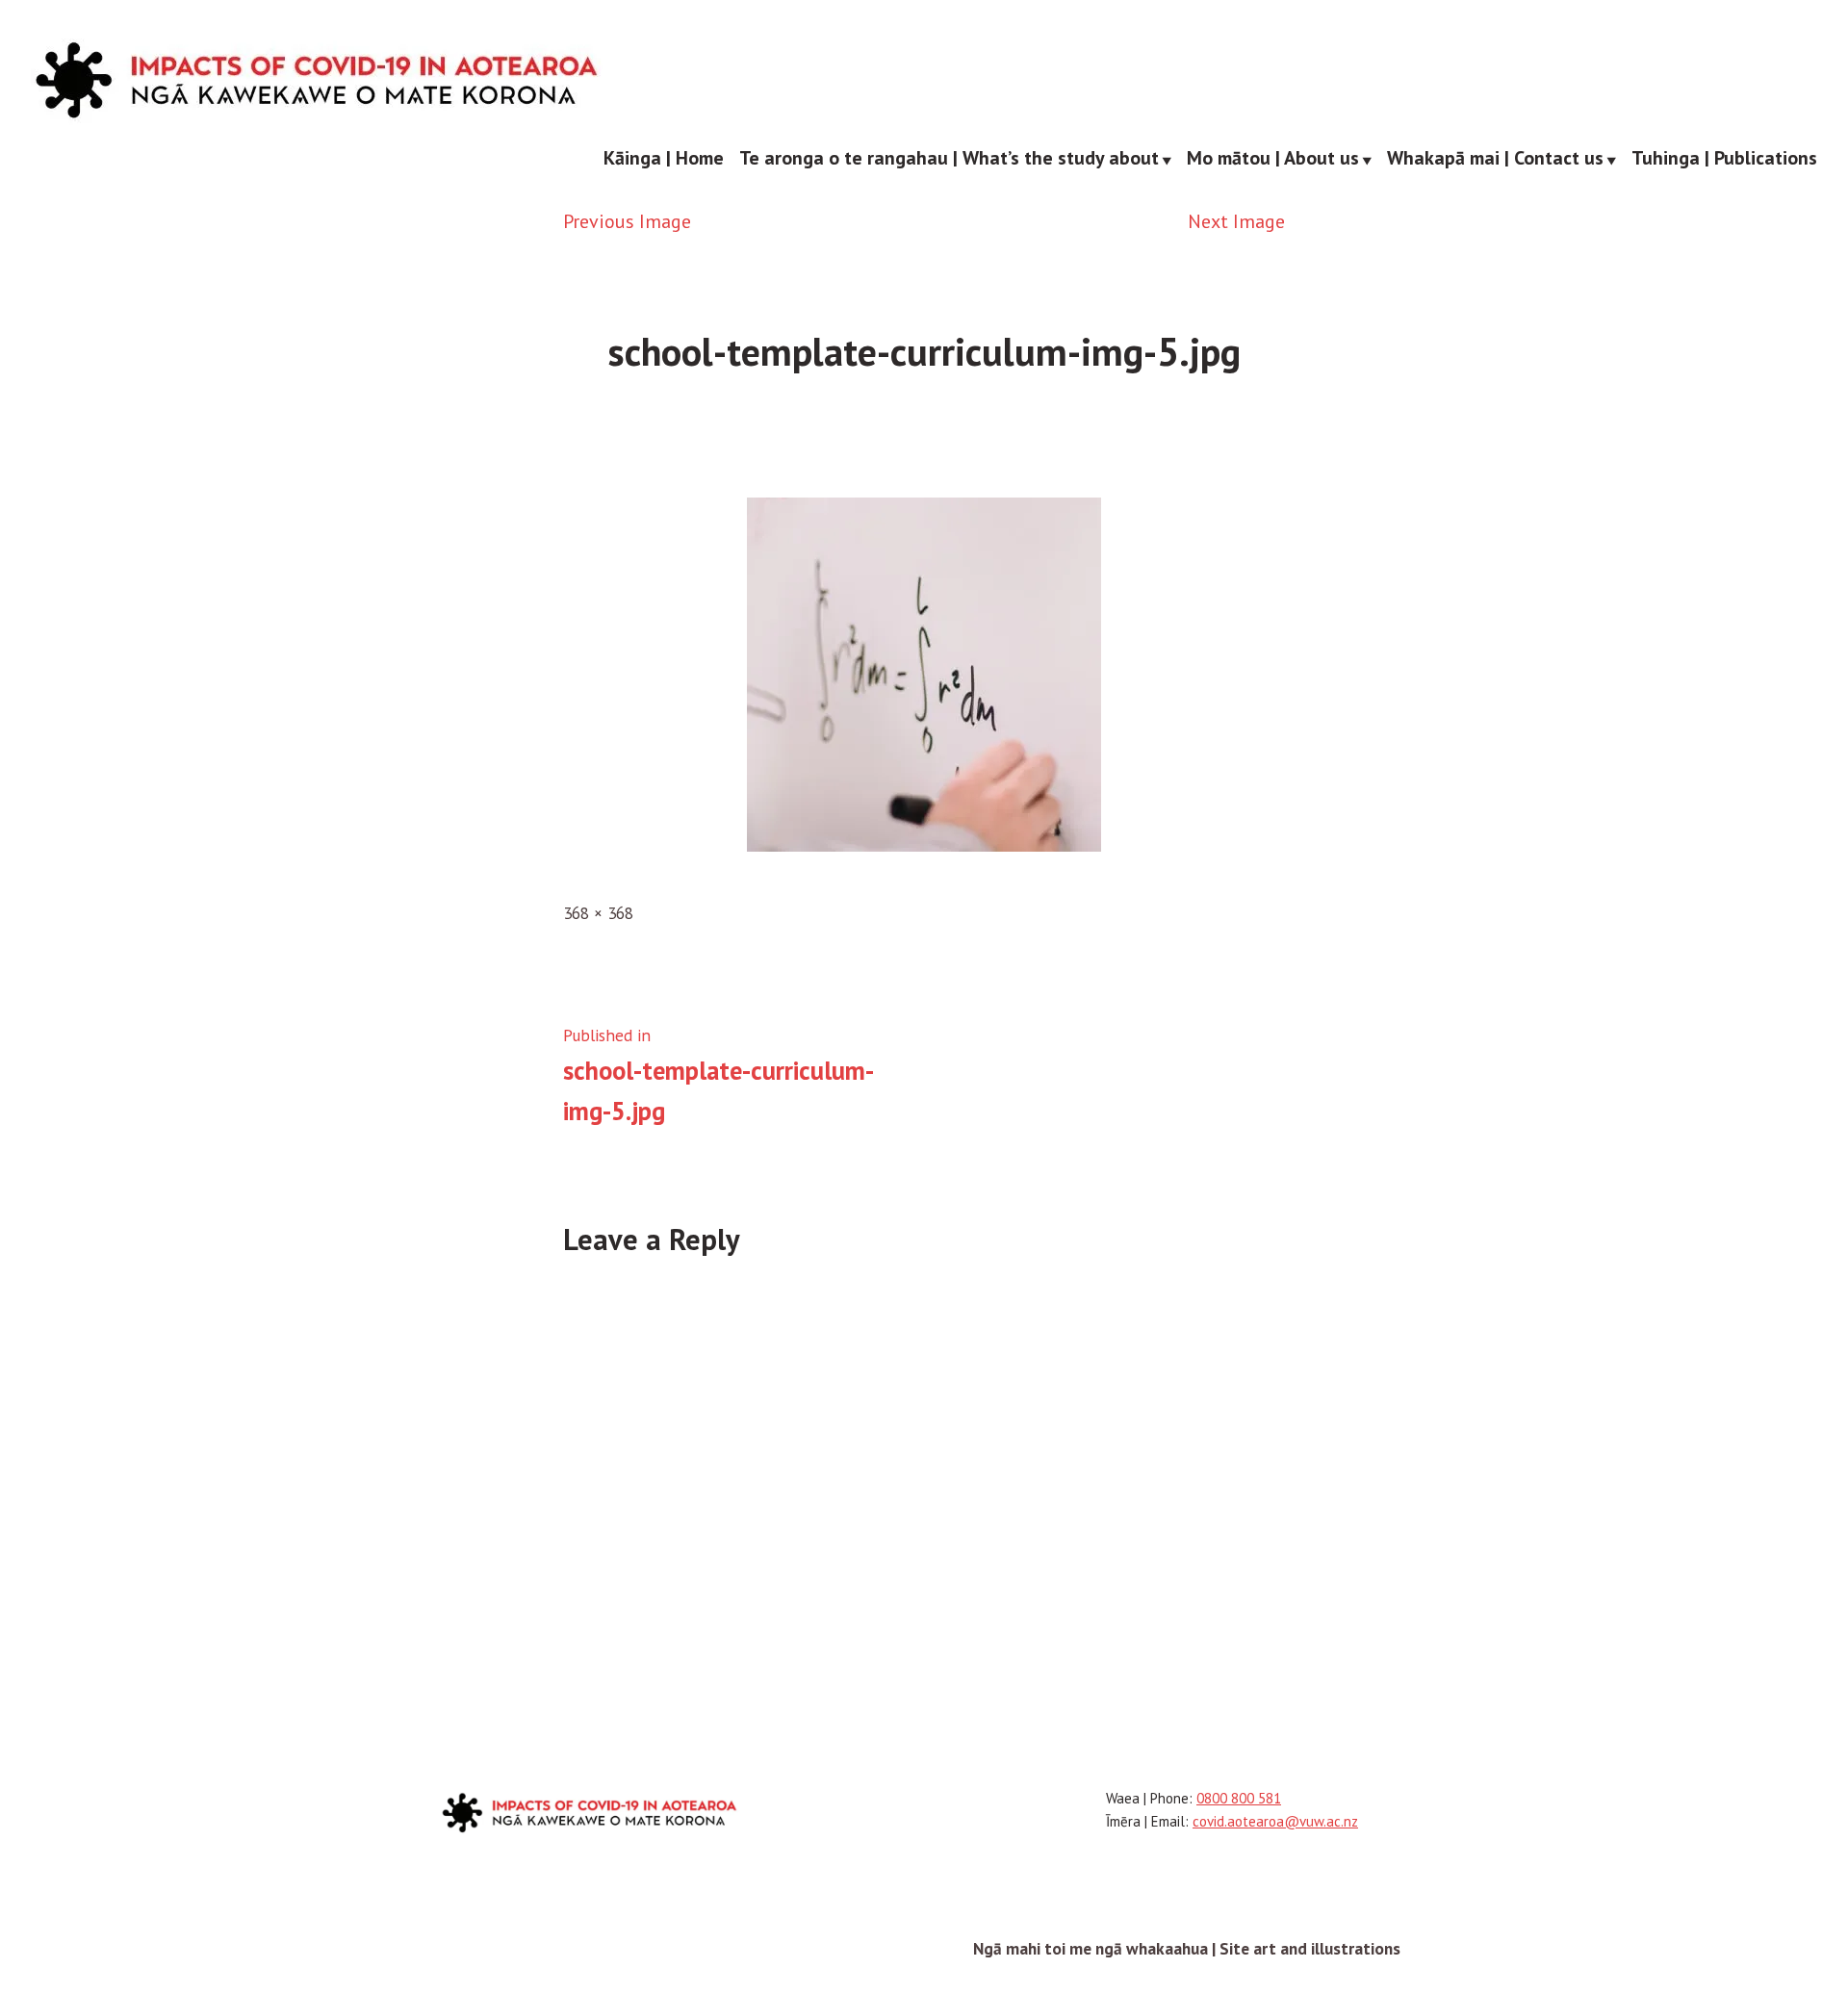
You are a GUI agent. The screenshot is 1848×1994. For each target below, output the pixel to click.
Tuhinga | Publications (1724, 159)
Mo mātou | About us (1273, 159)
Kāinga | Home (664, 159)
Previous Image (627, 221)
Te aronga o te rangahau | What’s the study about (949, 159)
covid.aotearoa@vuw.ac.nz (1275, 1821)
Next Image (1236, 221)
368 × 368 (598, 913)
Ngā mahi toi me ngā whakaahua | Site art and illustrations (1187, 1948)
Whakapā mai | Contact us (1495, 159)
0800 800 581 (1239, 1798)
